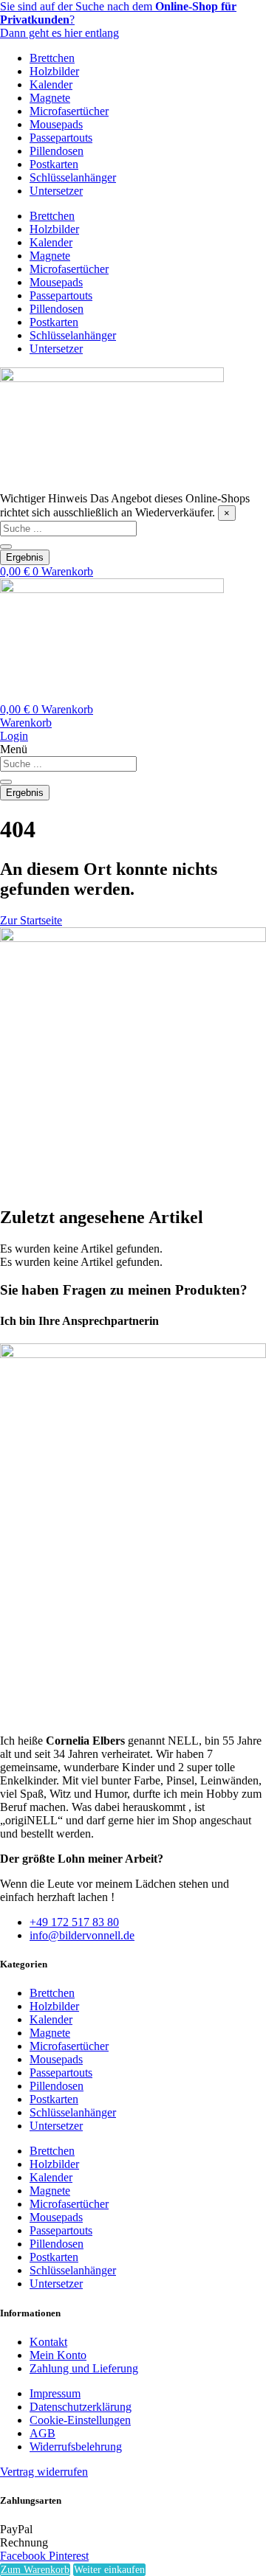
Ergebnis (25, 557)
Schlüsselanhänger (73, 177)
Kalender (51, 84)
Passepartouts (61, 138)
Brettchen (52, 58)
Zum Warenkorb (35, 2570)
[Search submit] (6, 547)
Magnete (50, 98)
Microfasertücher (69, 111)
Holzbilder (54, 71)
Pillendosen (57, 151)
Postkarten (54, 164)
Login (14, 736)
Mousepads (56, 124)
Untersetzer (56, 191)
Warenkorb (26, 723)
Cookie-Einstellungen (80, 2420)
